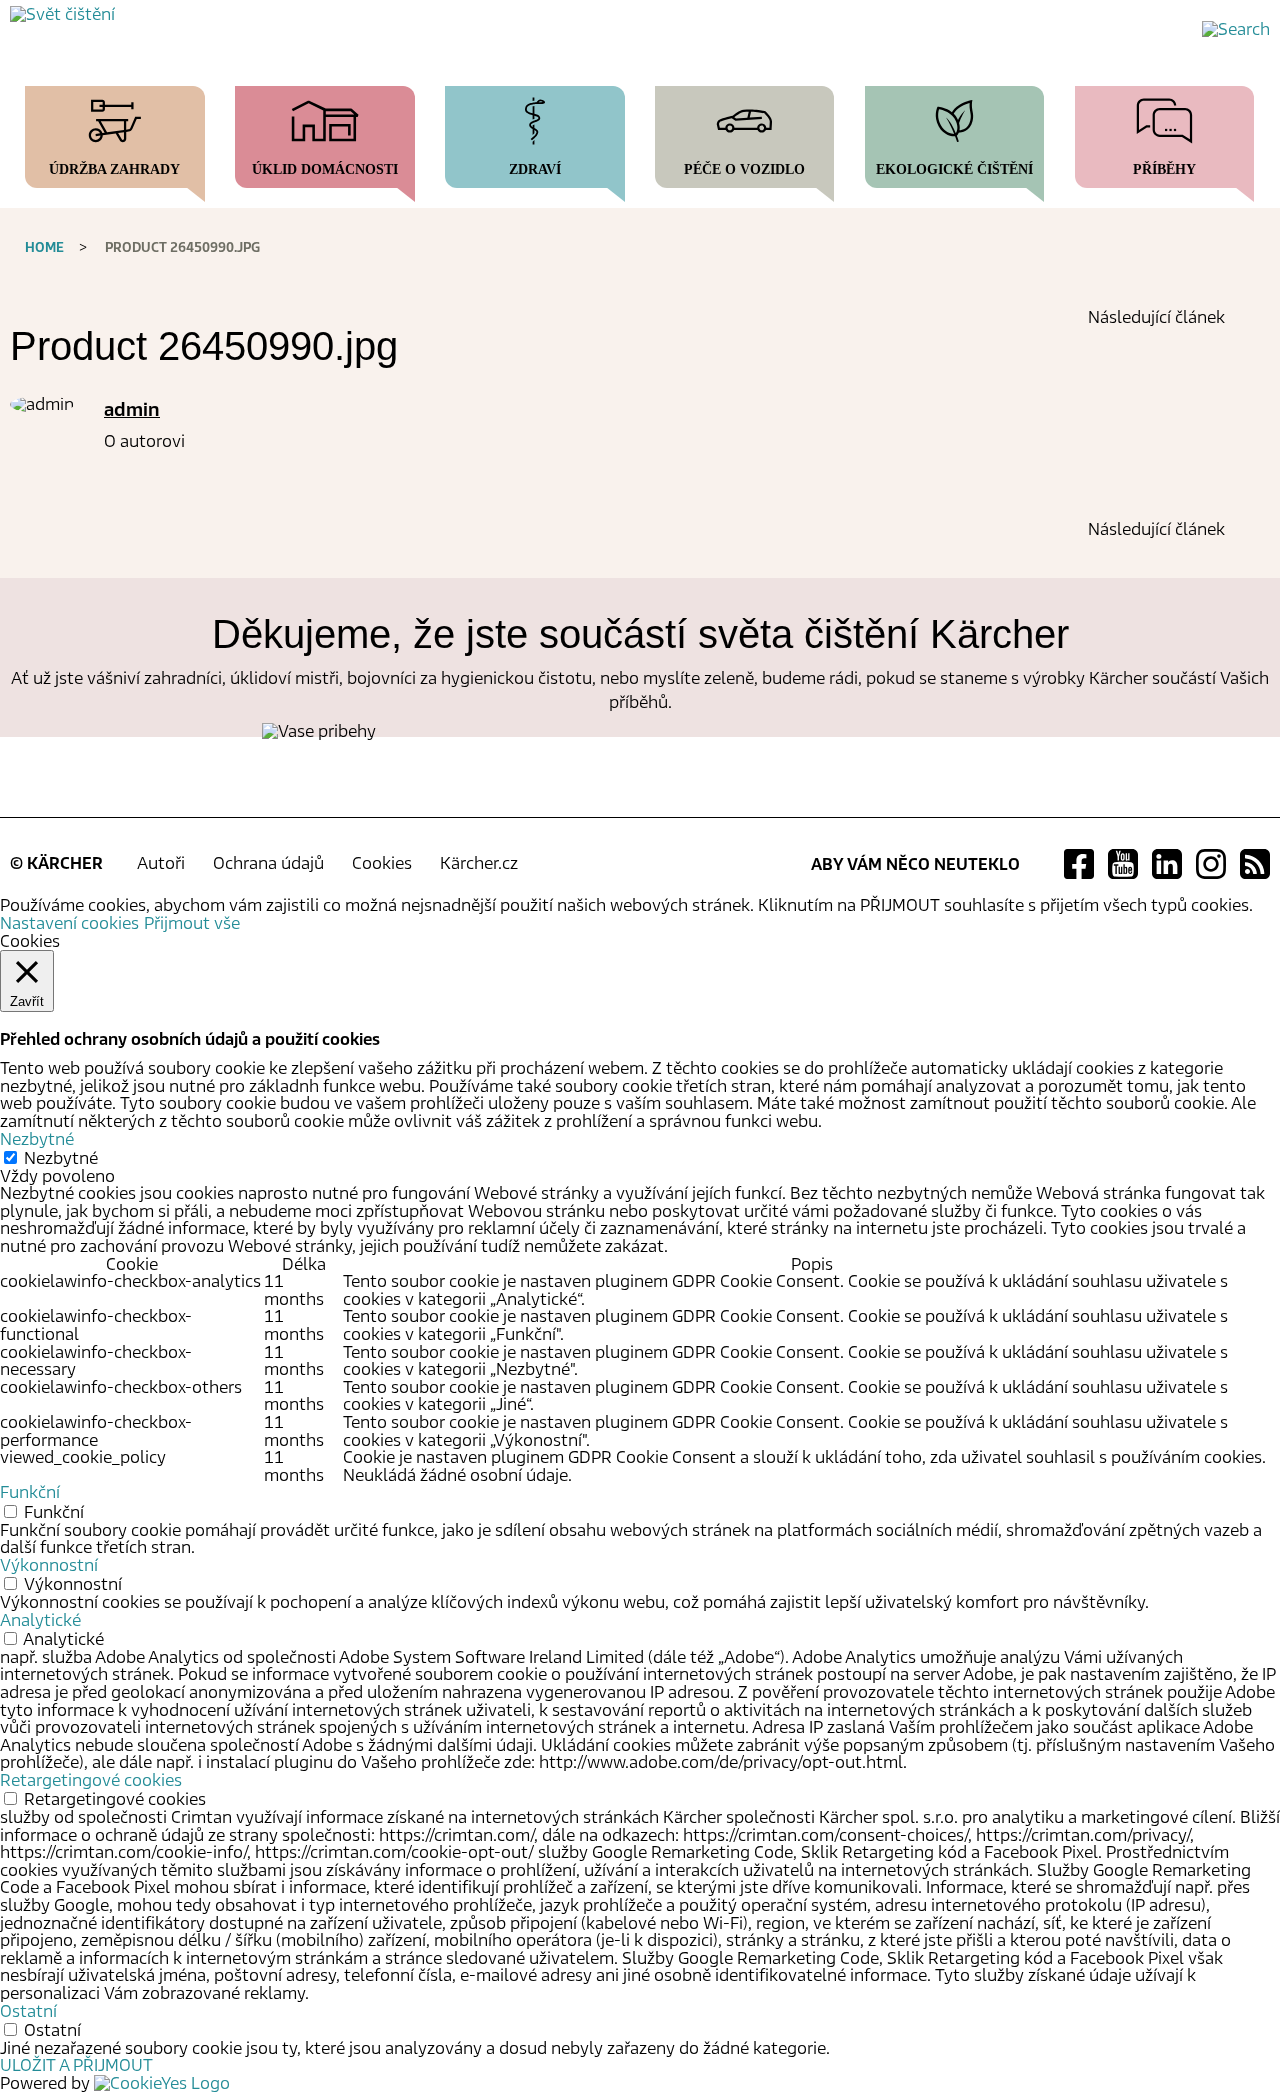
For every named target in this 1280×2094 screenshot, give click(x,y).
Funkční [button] (30, 1492)
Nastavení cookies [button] (69, 923)
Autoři (161, 863)
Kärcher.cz (479, 863)
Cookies (382, 863)
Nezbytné (61, 1158)
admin (132, 409)
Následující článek (1156, 317)
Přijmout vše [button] (192, 923)
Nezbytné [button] (37, 1139)
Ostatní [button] (28, 2011)
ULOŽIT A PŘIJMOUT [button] (76, 2065)
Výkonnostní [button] (49, 1565)
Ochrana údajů (268, 863)
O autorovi (144, 441)
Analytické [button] (40, 1620)
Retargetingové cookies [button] (91, 1780)
